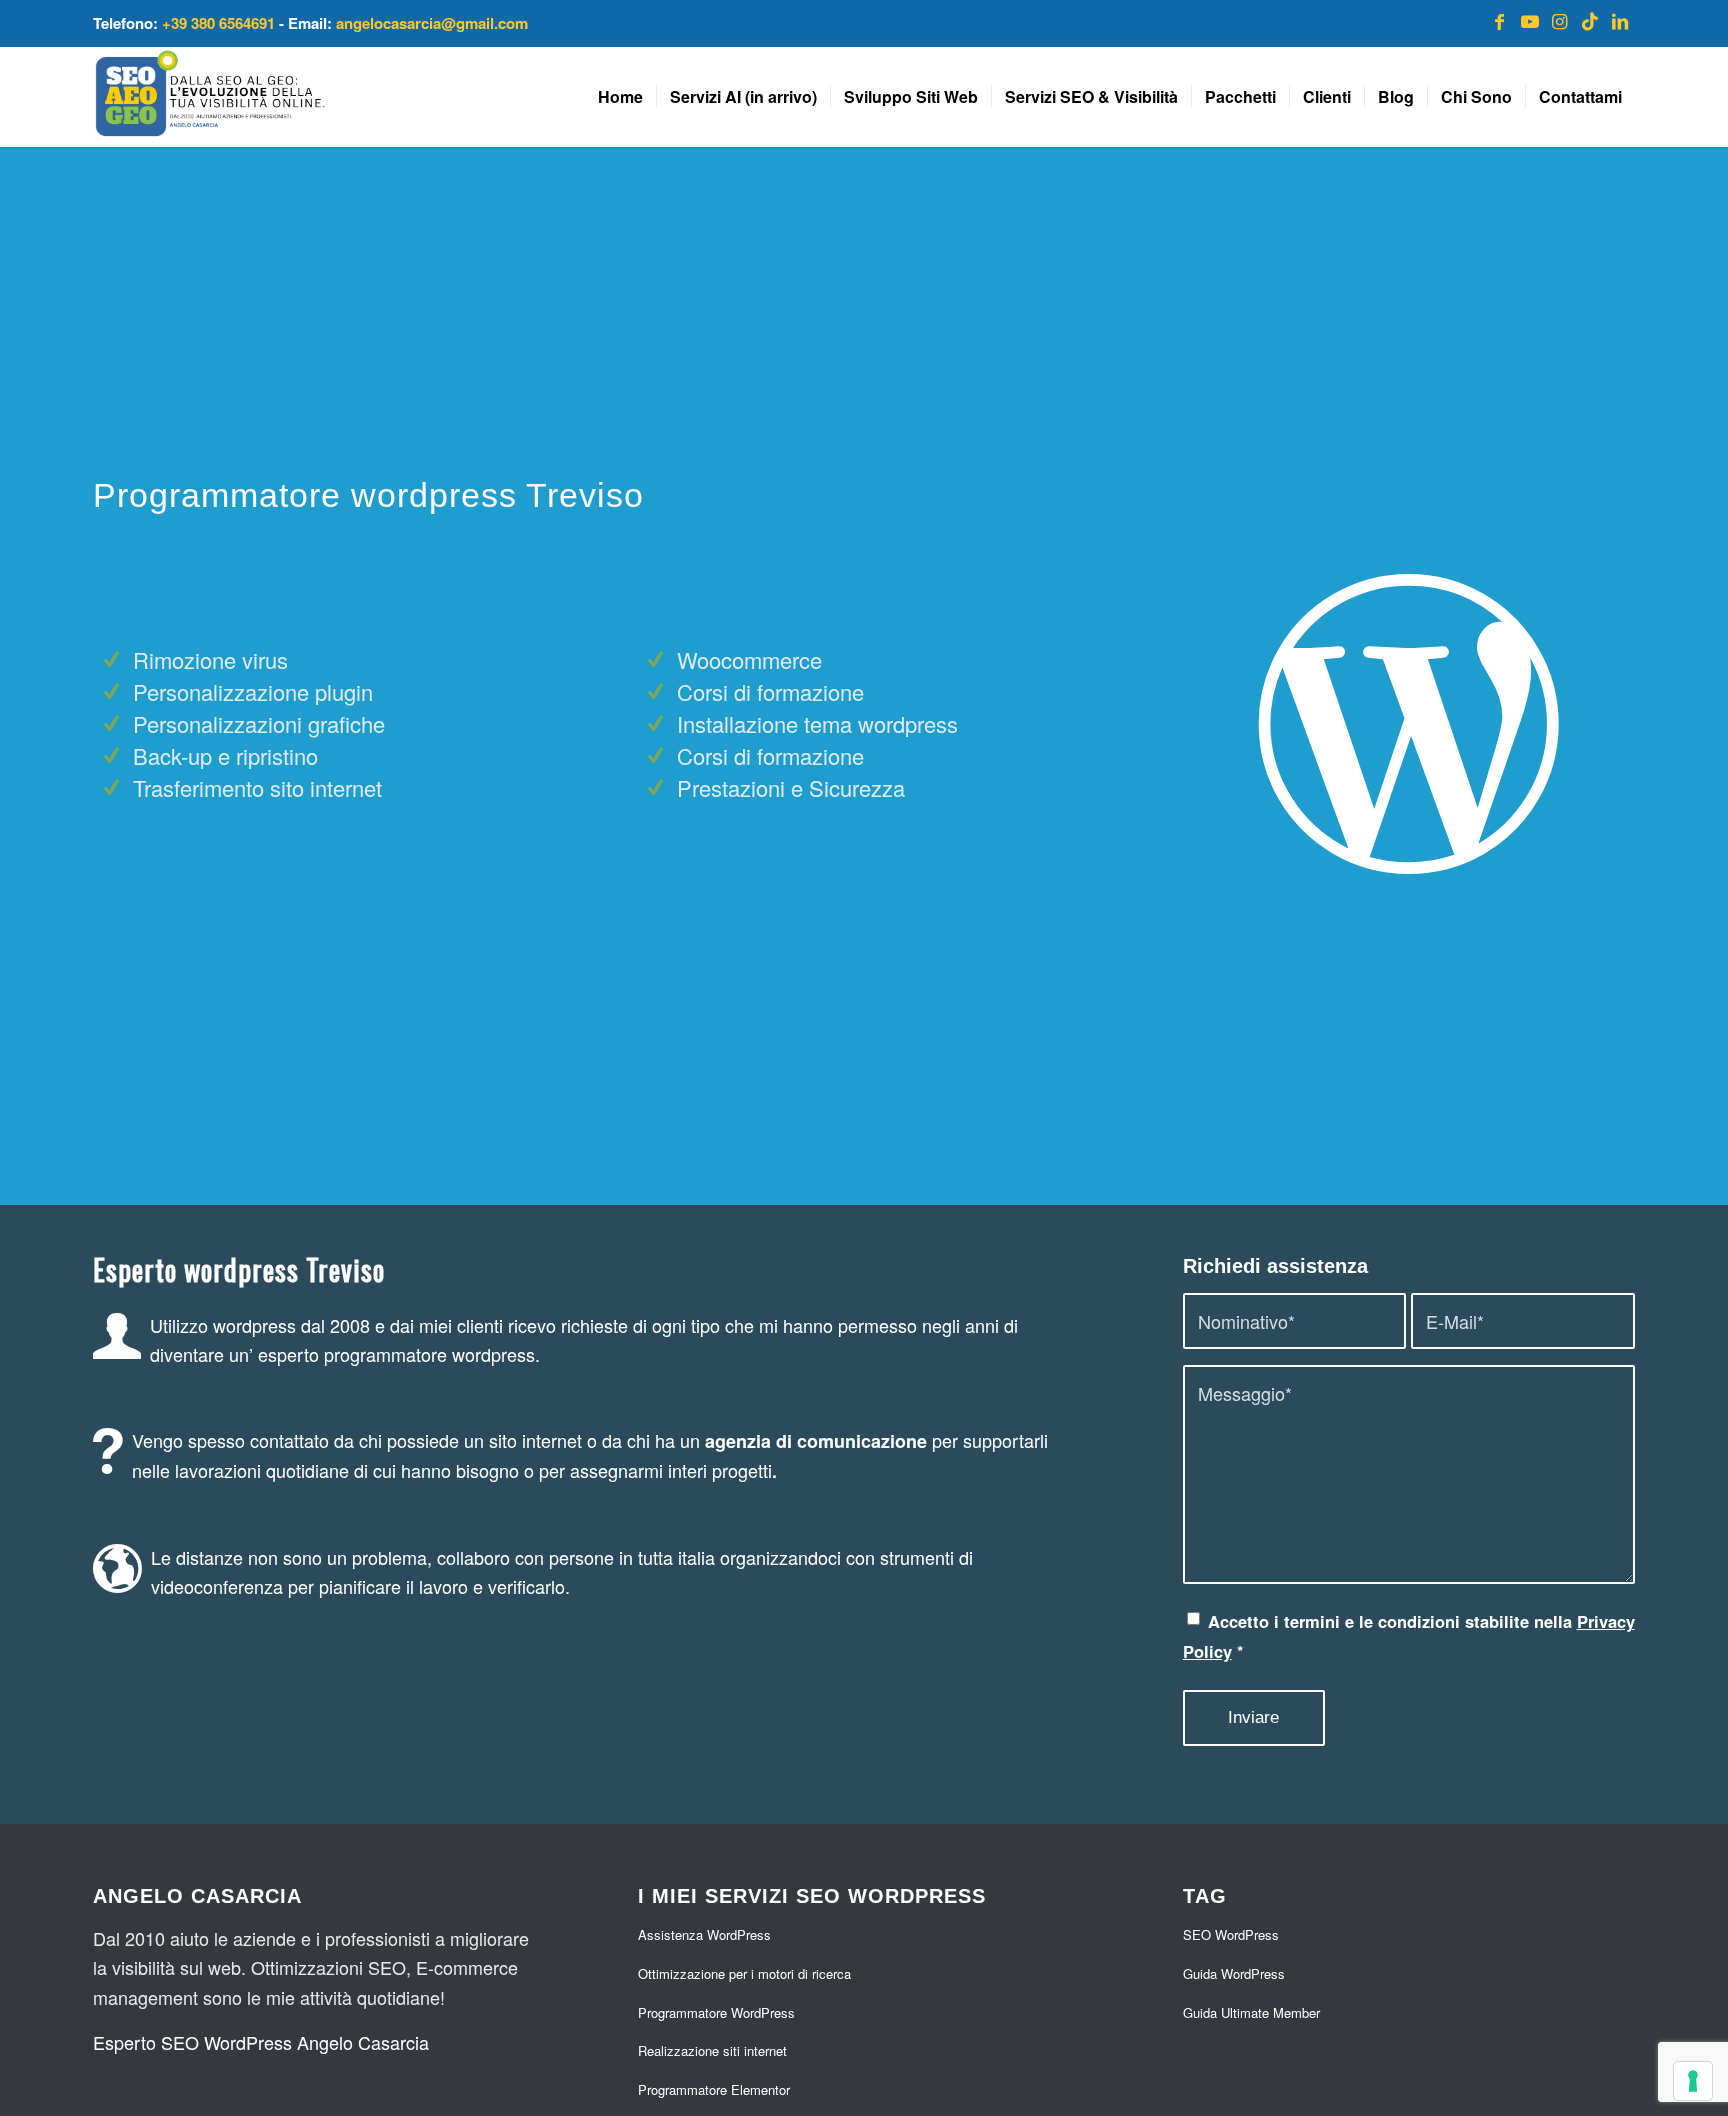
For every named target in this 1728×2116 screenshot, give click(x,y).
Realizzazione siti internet (712, 2050)
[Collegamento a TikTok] (1590, 20)
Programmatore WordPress (716, 2012)
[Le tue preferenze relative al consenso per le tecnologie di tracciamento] (1693, 2081)
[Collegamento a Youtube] (1530, 20)
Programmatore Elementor (714, 2089)
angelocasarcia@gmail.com (432, 23)
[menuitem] (620, 97)
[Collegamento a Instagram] (1560, 20)
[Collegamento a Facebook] (1500, 20)
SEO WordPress (1231, 1934)
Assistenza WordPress (704, 1934)
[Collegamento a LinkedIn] (1620, 20)
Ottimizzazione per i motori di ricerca (744, 1973)
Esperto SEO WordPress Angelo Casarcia (261, 2042)
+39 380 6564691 (218, 23)
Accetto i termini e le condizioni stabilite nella (1409, 1636)
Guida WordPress (1234, 1973)
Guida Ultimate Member (1251, 2012)
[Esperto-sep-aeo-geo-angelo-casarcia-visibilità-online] (210, 97)
